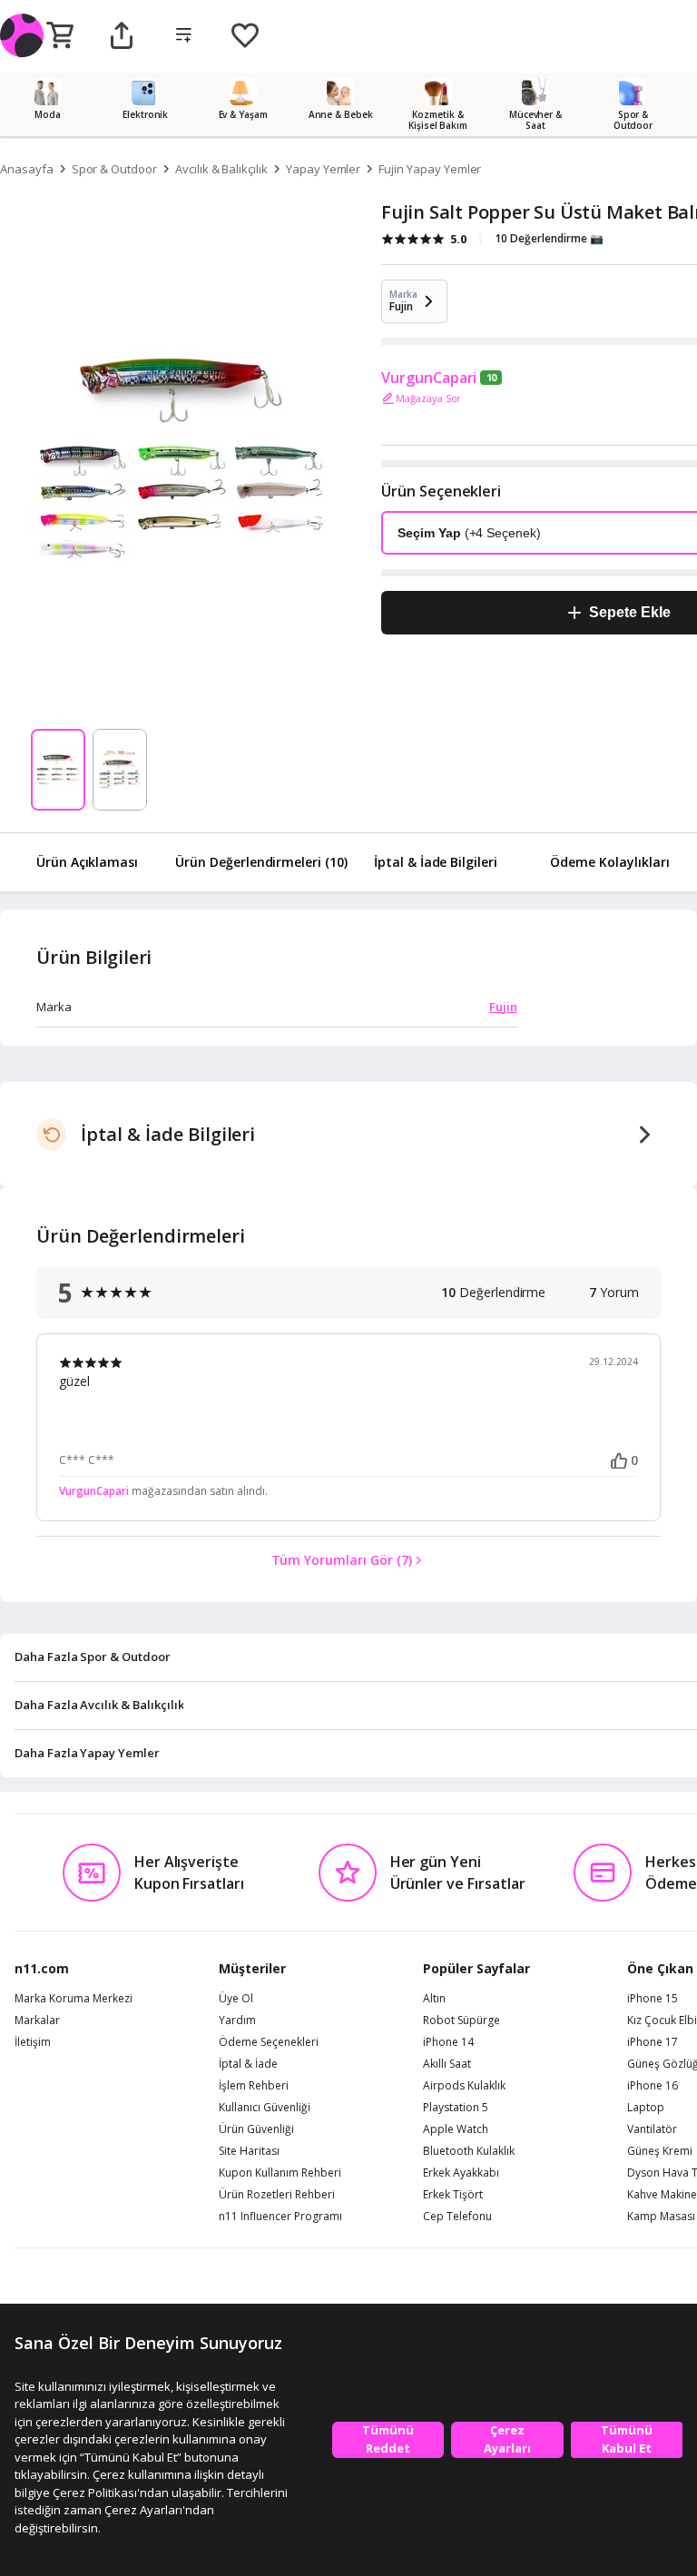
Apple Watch (456, 2129)
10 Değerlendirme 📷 (549, 238)
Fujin (503, 1007)
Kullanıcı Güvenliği (265, 2108)
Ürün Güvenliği (256, 2129)
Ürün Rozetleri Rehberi (277, 2195)
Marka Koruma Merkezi (74, 1999)
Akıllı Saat (447, 2064)
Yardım (237, 2020)
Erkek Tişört (453, 2195)
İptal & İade (248, 2064)
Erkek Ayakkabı (461, 2173)
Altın (434, 1999)
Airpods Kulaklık (464, 2086)
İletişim (33, 2042)
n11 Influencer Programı (280, 2217)
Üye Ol (236, 1999)
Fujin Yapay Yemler (430, 169)
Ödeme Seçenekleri (269, 2042)
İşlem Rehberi (254, 2086)
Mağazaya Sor (428, 398)
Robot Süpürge (461, 2020)
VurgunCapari (429, 378)
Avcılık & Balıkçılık (221, 169)
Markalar (37, 2020)
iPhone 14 (448, 2042)
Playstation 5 (456, 2108)
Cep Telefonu (457, 2217)
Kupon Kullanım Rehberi (280, 2173)
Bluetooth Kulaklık (469, 2151)
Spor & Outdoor (114, 169)
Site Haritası (249, 2151)
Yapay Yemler (323, 169)
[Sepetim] (60, 36)
